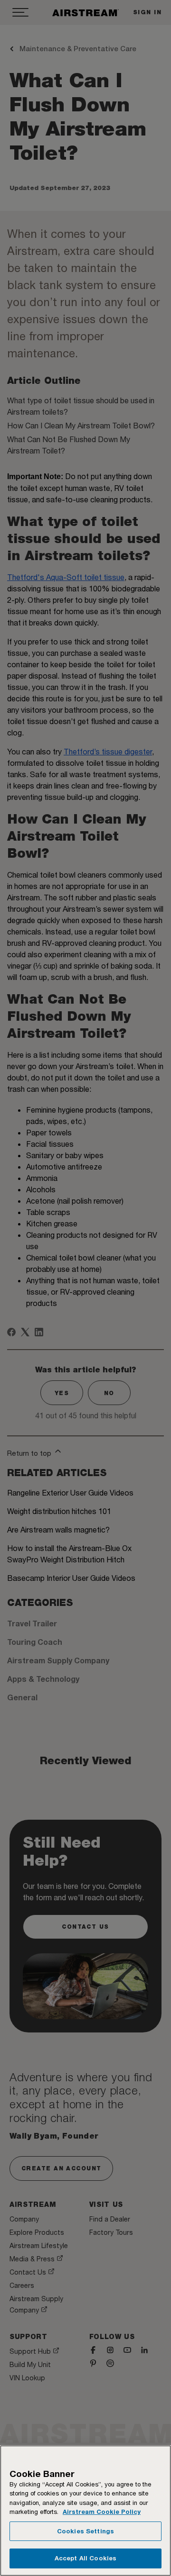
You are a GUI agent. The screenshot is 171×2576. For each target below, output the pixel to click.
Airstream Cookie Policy (102, 2512)
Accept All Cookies (85, 2558)
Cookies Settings (85, 2531)
